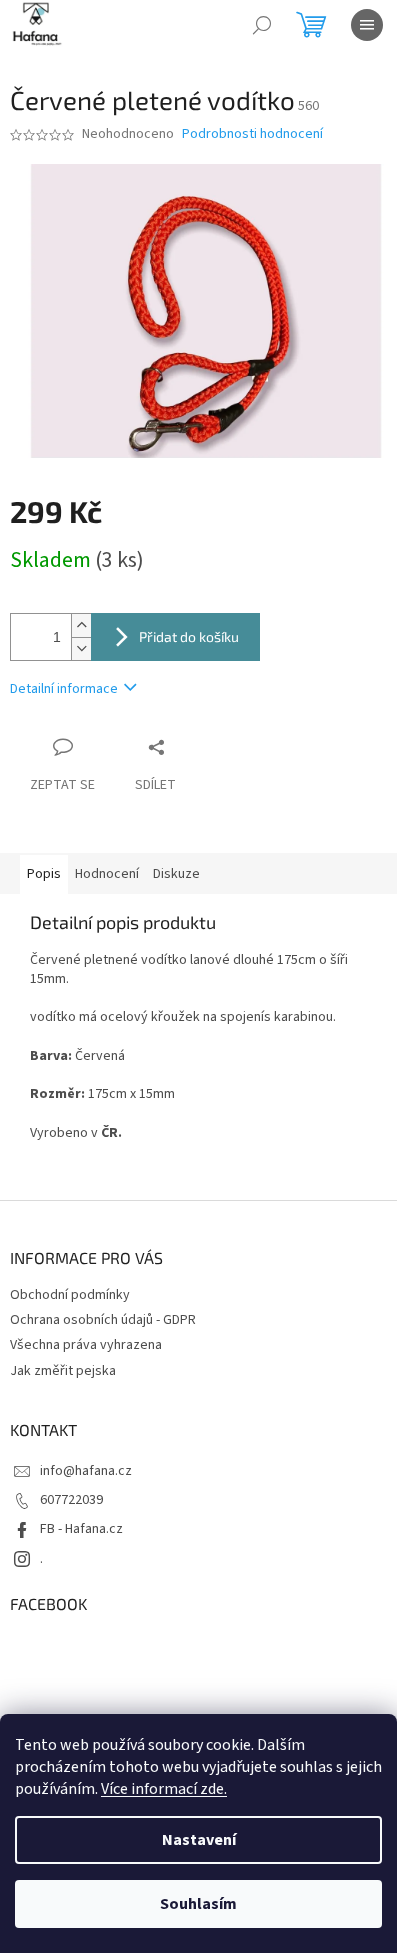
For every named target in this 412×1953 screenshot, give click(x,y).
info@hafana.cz (86, 1471)
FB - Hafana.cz (81, 1529)
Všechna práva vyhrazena (86, 1345)
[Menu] (367, 25)
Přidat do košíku (189, 636)
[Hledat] (262, 25)
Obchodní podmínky (70, 1295)
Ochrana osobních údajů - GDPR (103, 1320)
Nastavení (199, 1840)
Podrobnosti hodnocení (252, 134)
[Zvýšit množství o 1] (81, 625)
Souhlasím (198, 1904)
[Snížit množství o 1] (81, 648)
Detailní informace (64, 689)
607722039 (71, 1500)
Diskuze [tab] (176, 874)
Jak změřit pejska (63, 1371)
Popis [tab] (44, 874)
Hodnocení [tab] (107, 874)
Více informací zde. (164, 1789)
